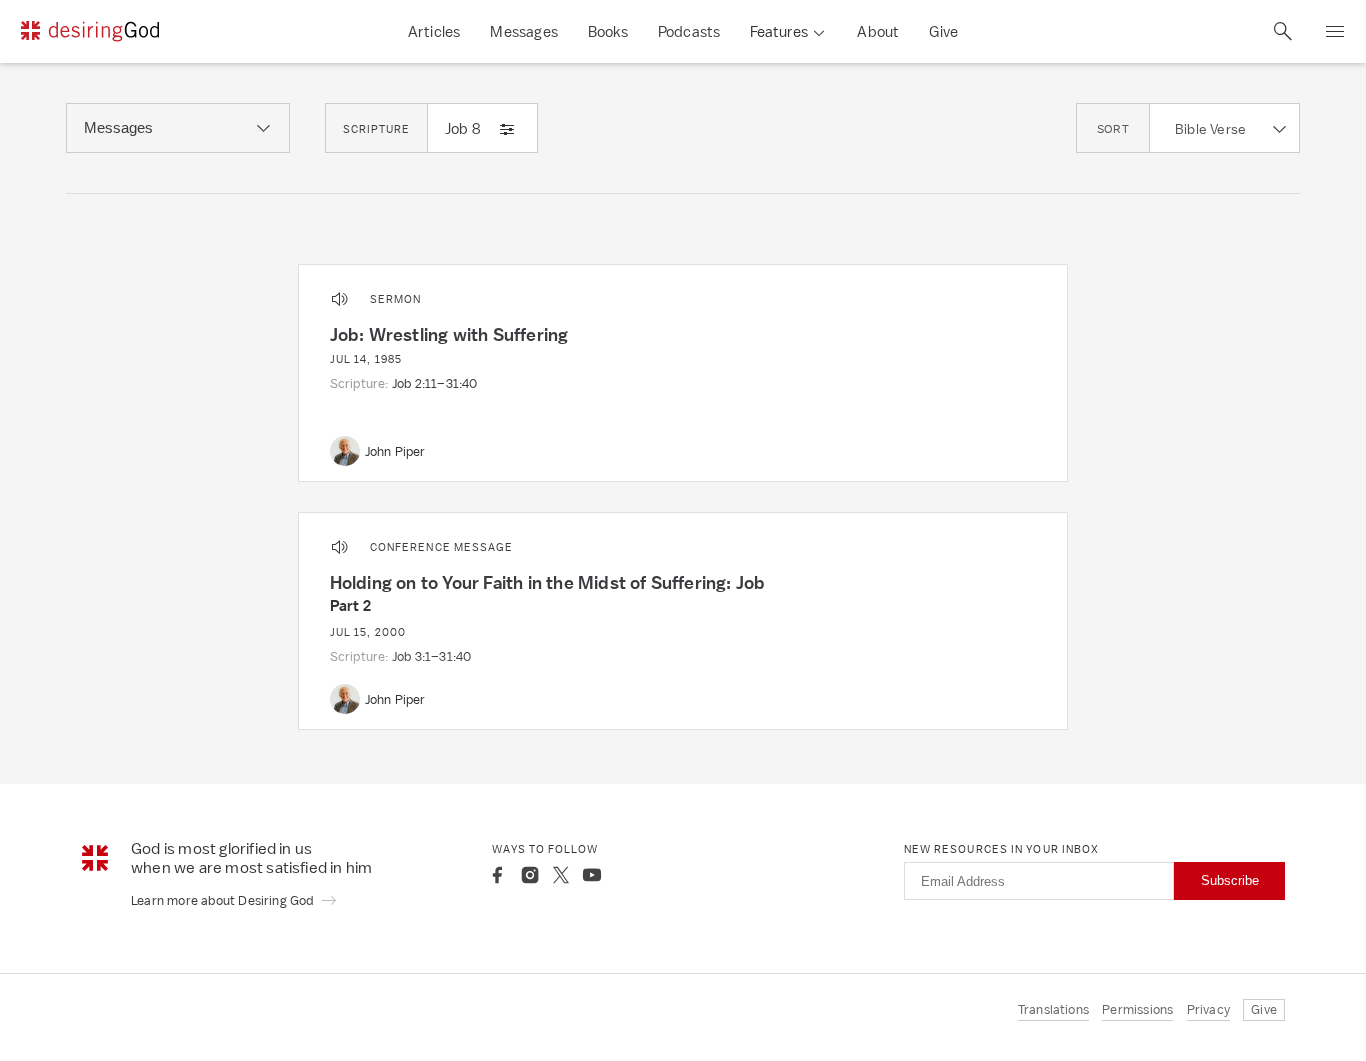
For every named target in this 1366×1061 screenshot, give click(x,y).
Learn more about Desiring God (224, 900)
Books (608, 31)
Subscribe (1230, 880)
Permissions (1137, 1009)
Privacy (1208, 1009)
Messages (524, 31)
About (878, 31)
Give (943, 31)
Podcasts (689, 31)
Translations (1053, 1009)
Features (779, 31)
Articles (434, 31)
